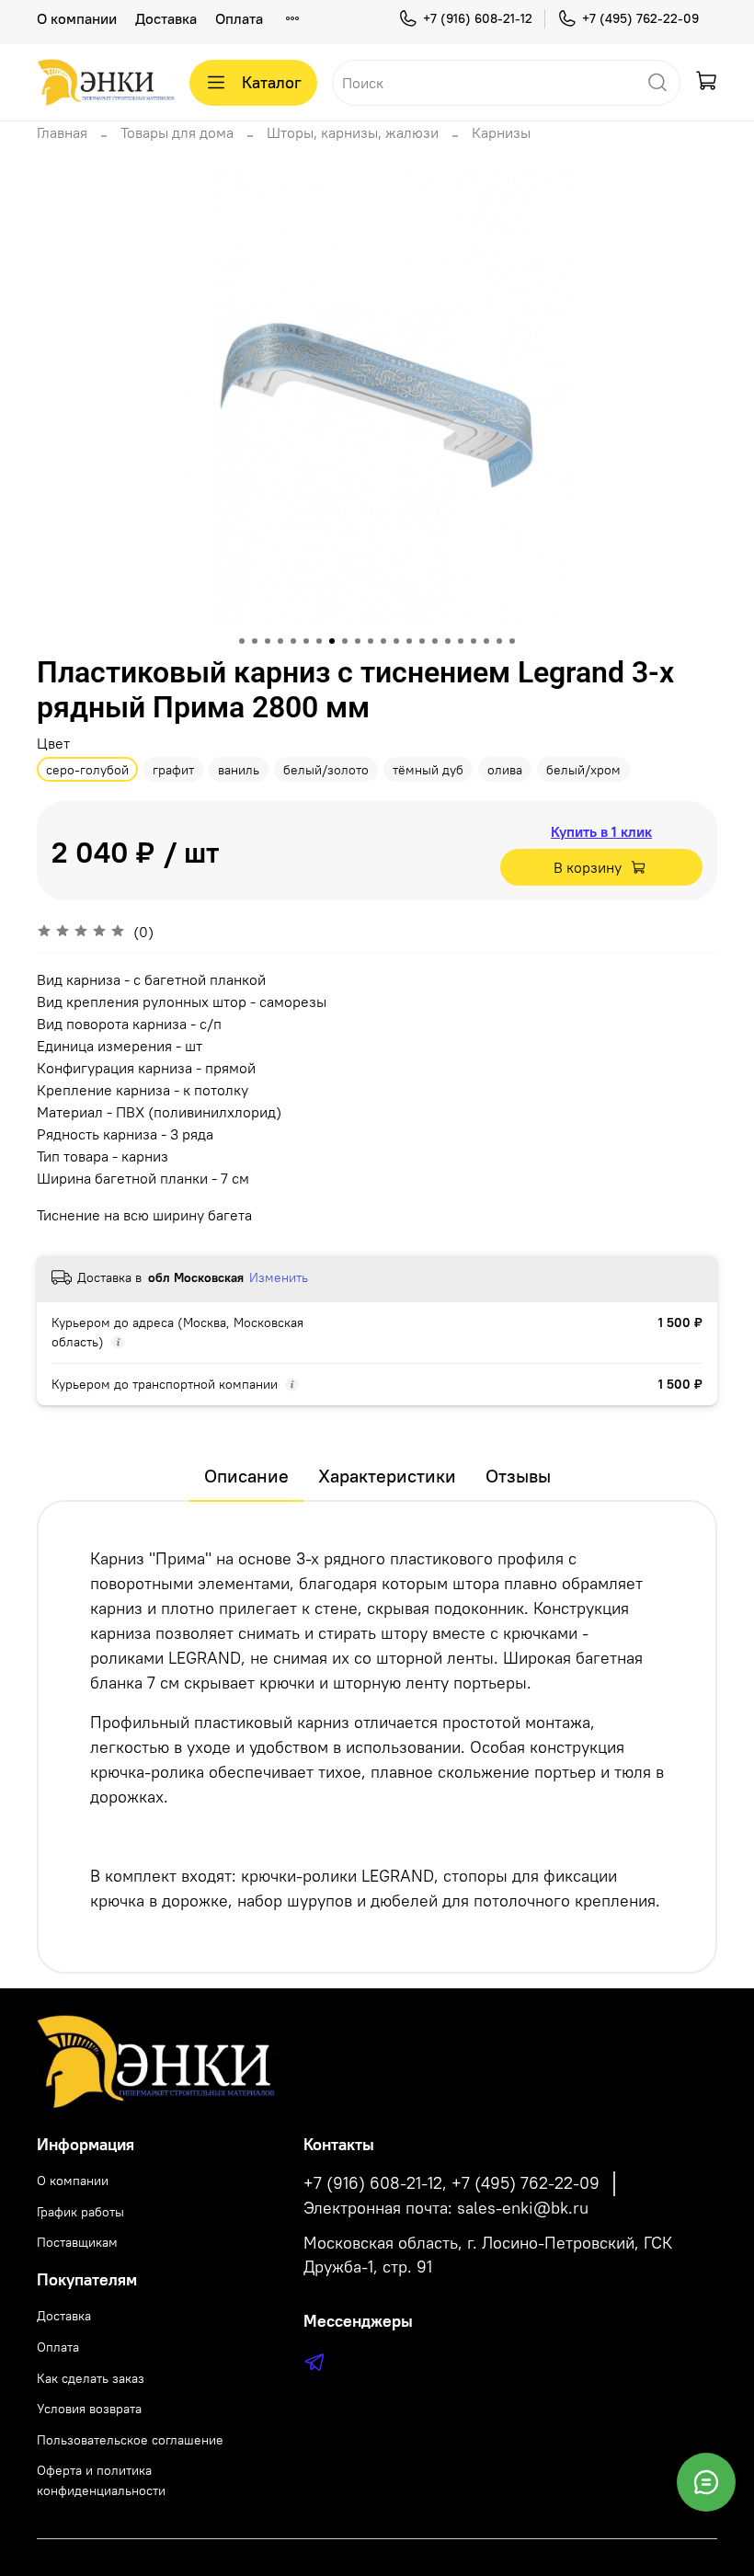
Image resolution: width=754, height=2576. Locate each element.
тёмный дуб (428, 770)
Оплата (239, 18)
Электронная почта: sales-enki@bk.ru (446, 2208)
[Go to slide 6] (306, 641)
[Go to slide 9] (345, 641)
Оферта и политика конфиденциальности (101, 2480)
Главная (62, 132)
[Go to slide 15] (422, 641)
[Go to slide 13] (396, 641)
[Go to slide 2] (255, 641)
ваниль (239, 770)
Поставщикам (77, 2242)
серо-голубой (87, 770)
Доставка (166, 18)
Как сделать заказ (91, 2378)
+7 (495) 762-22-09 (640, 18)
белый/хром (583, 770)
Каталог (272, 82)
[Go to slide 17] (448, 641)
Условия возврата (89, 2409)
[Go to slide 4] (280, 641)
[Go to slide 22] (512, 641)
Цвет (53, 744)
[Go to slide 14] (409, 641)
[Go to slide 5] (293, 641)
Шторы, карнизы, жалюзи (353, 132)
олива (505, 770)
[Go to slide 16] (435, 641)
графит (173, 770)
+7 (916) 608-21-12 (478, 18)
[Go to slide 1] (242, 641)
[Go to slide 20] (486, 641)
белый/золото (326, 770)
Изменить (279, 1277)
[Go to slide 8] (332, 641)
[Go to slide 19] (474, 641)
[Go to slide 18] (461, 641)
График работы (80, 2212)
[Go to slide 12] (383, 641)
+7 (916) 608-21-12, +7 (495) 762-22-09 (451, 2183)
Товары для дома (177, 132)
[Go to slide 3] (268, 641)
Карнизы (501, 132)
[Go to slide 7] (319, 641)
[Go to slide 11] (371, 641)
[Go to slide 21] (499, 641)
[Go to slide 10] (358, 641)
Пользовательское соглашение (130, 2440)
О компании (77, 18)
